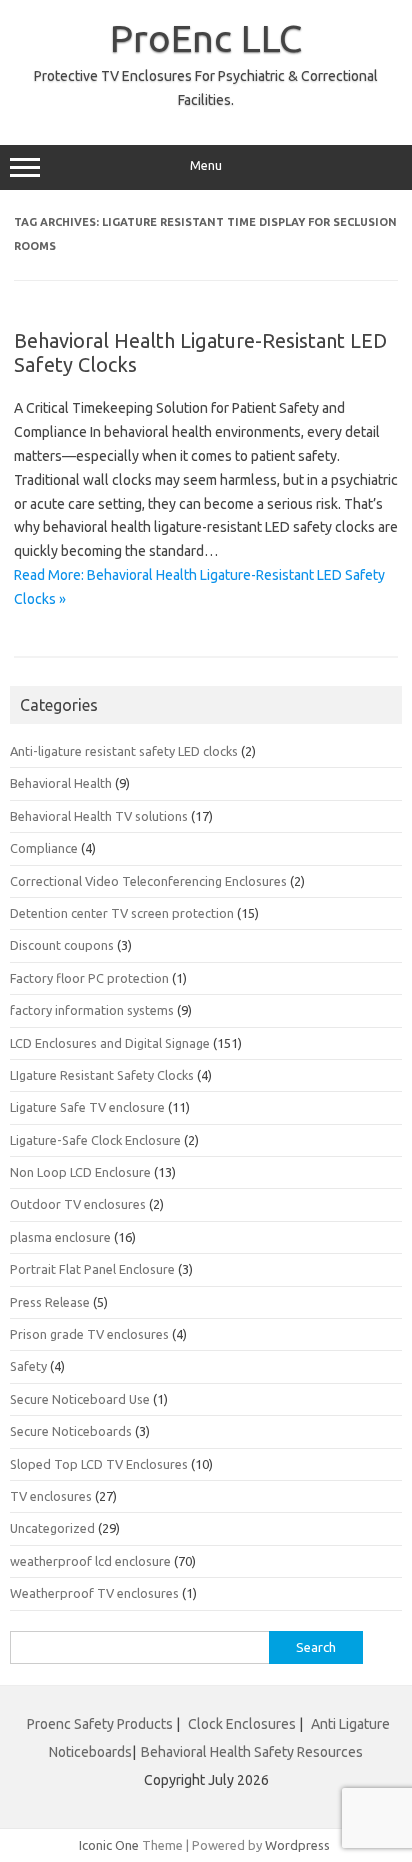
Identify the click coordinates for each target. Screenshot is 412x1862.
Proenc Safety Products (101, 1724)
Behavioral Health (61, 783)
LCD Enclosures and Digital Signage (110, 1043)
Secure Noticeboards (71, 1431)
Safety (28, 1366)
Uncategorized (52, 1528)
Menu (206, 165)
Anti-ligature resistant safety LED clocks (124, 751)
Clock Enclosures (242, 1724)
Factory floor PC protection (89, 978)
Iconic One (109, 1845)
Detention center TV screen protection (122, 913)
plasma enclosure (60, 1237)
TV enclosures (51, 1496)
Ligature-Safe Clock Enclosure (95, 1140)
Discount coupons (62, 945)
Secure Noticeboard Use (80, 1399)
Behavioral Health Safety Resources (252, 1752)
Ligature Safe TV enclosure (87, 1107)
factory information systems (92, 1010)
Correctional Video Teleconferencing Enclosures (148, 881)
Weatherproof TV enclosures (94, 1593)
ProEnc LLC (206, 38)
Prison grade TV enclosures (89, 1334)
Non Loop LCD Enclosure (80, 1172)
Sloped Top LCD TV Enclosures (99, 1464)
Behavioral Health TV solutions (99, 816)
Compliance (44, 848)
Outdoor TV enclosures (78, 1204)
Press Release (50, 1302)
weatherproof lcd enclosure (90, 1561)
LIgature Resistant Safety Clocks (102, 1075)
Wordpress (297, 1845)
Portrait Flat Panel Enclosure (92, 1269)
